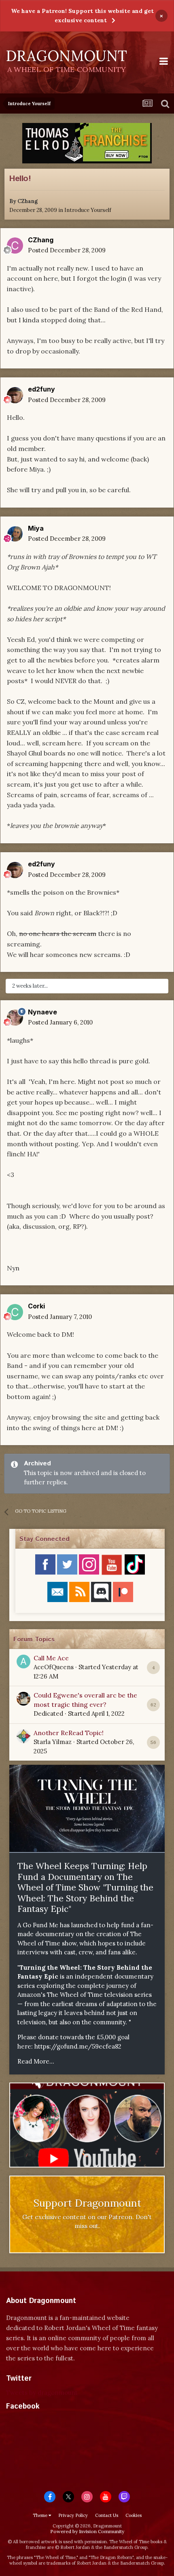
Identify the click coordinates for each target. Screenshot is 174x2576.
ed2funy (41, 389)
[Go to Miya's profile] (15, 534)
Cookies (134, 2515)
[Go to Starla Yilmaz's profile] (23, 1736)
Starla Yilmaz (53, 1742)
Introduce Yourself (88, 210)
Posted (67, 250)
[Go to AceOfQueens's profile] (23, 1662)
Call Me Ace (51, 1658)
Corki (36, 1306)
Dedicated (48, 1713)
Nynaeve (42, 1012)
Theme (41, 2515)
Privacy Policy (73, 2515)
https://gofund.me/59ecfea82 (78, 2046)
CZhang (28, 201)
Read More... (36, 2061)
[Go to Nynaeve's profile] (15, 1018)
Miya (36, 528)
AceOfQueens (54, 1667)
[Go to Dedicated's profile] (23, 1699)
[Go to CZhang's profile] (15, 246)
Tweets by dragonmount (42, 2393)
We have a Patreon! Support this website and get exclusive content (82, 16)
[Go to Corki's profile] (15, 1312)
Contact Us (107, 2515)
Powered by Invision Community (87, 2531)
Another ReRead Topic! (69, 1733)
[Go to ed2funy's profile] (15, 395)
